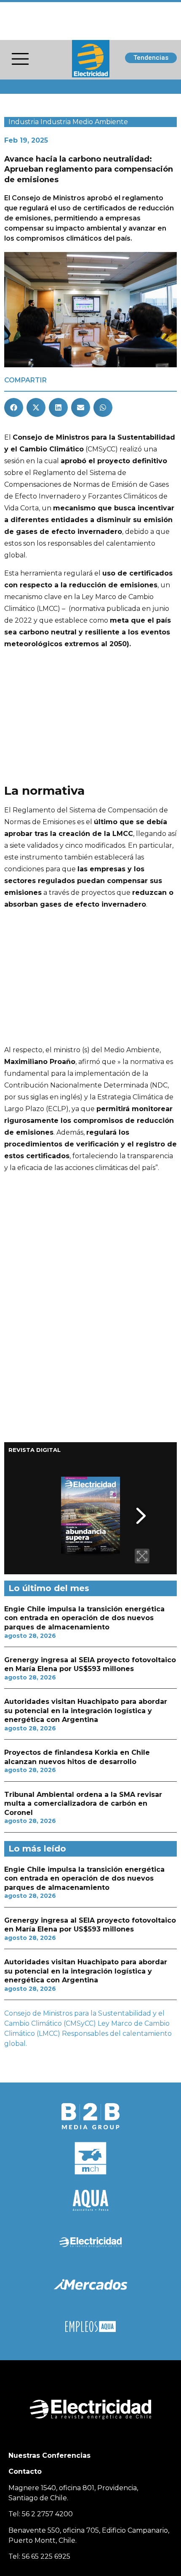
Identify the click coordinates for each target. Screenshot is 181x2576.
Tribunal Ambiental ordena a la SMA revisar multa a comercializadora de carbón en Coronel (83, 1804)
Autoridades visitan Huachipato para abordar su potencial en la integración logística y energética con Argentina (86, 1711)
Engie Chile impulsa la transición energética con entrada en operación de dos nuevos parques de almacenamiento (84, 1618)
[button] (14, 407)
